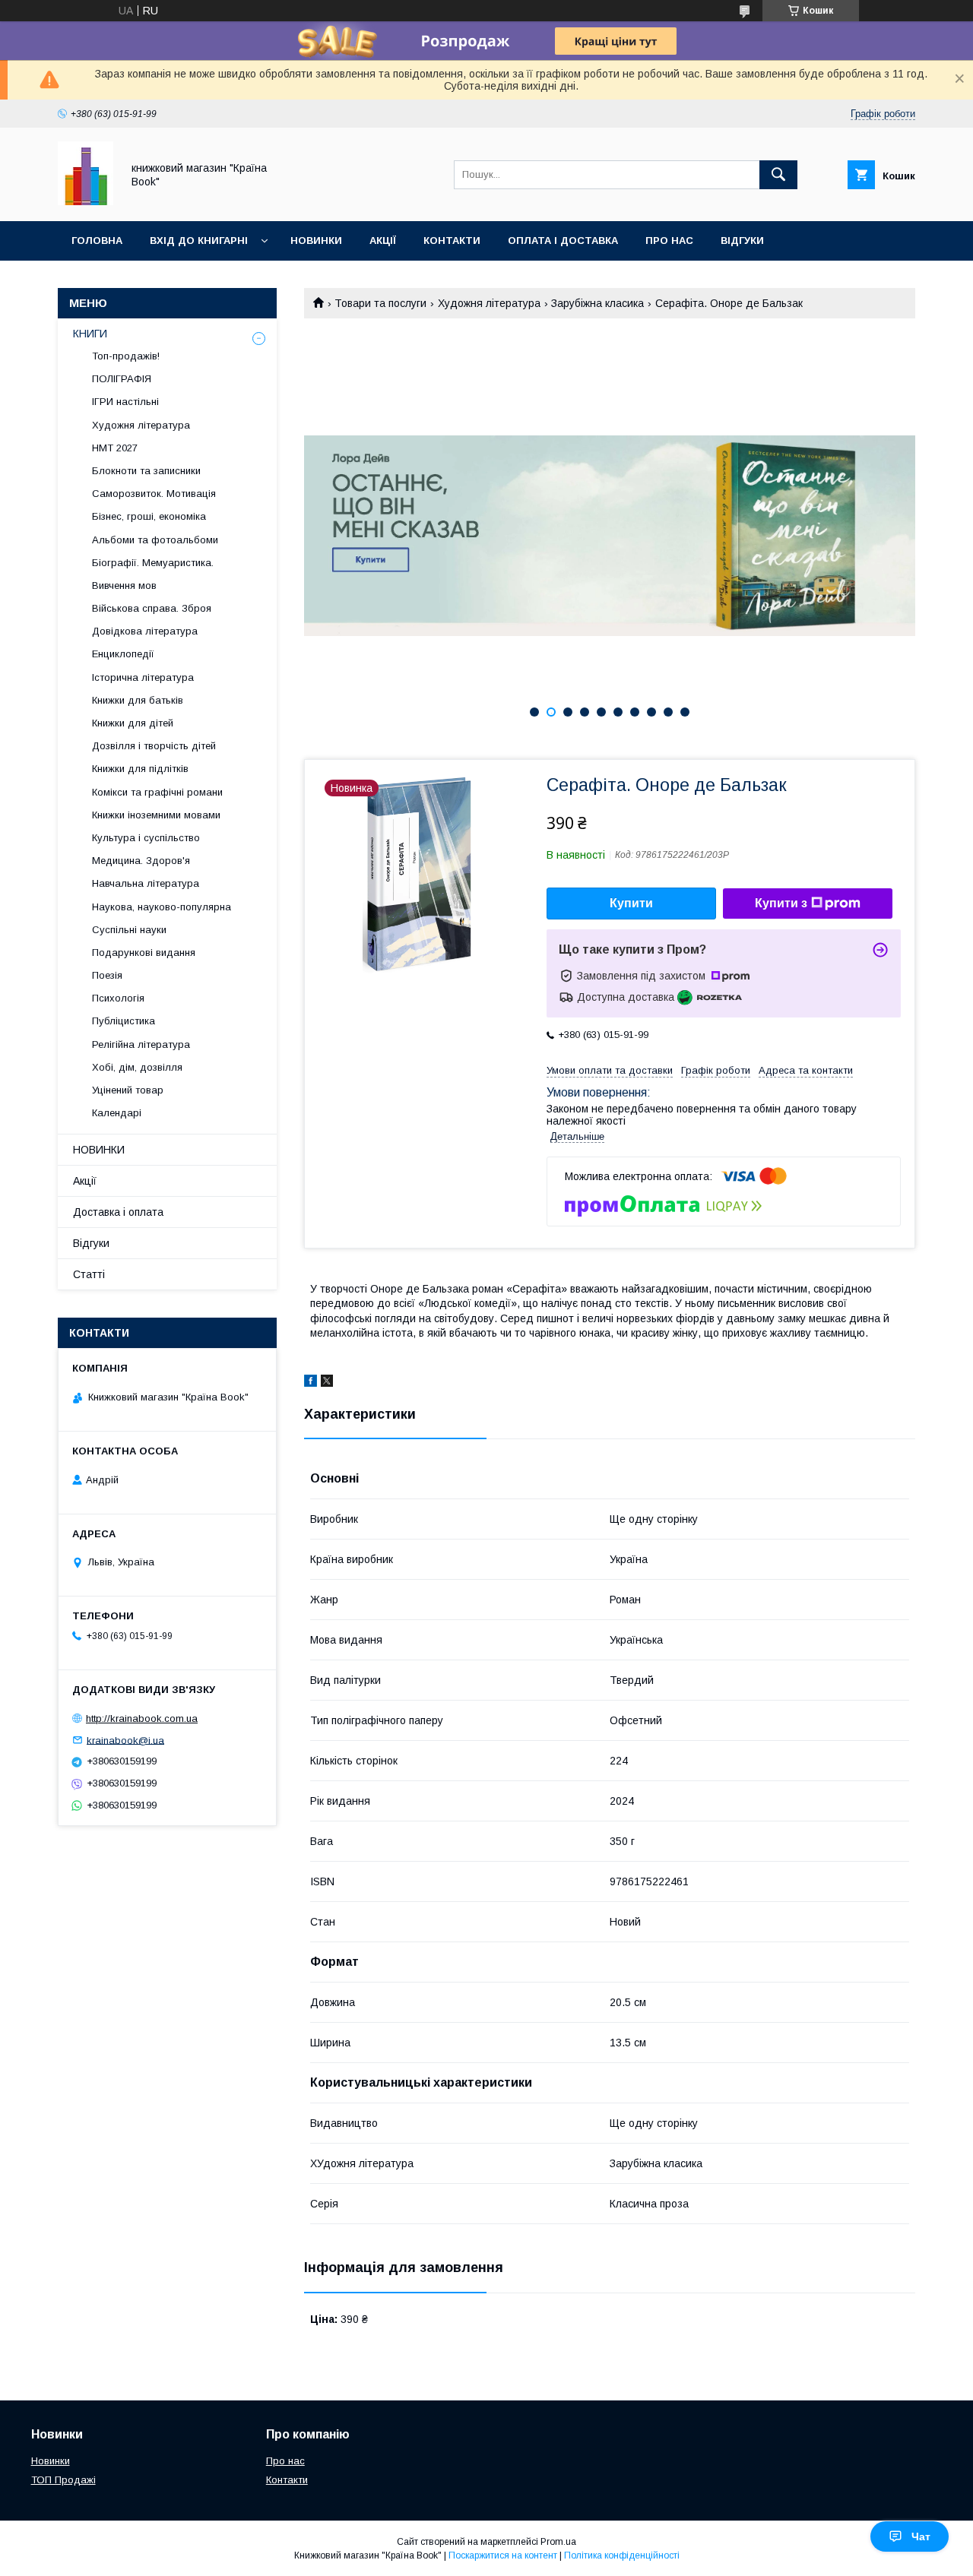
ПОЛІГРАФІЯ (122, 379)
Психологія (118, 998)
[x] (327, 1383)
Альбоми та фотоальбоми (155, 540)
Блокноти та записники (146, 471)
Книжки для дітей (133, 723)
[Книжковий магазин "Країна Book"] (86, 201)
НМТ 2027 (115, 448)
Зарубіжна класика (597, 303)
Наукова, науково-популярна (162, 907)
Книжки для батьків (138, 700)
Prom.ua (558, 2542)
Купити (631, 903)
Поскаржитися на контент (503, 2555)
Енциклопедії (123, 654)
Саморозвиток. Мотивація (154, 494)
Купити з (781, 903)
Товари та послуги (380, 303)
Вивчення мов (124, 585)
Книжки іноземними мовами (156, 815)
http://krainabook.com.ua (142, 1718)
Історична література (143, 677)
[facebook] (311, 1383)
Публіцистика (124, 1021)
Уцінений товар (128, 1090)
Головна (97, 241)
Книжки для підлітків (140, 769)
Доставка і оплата (118, 1212)
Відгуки (742, 241)
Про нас (669, 241)
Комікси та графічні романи (157, 792)
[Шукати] (778, 175)
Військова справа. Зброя (152, 608)
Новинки (316, 241)
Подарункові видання (144, 953)
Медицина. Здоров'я (141, 861)
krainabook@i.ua (125, 1740)
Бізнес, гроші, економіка (149, 516)
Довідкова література (145, 631)
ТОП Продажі (63, 2480)
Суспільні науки (129, 930)
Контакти (452, 241)
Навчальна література (146, 883)
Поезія (107, 975)
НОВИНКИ (99, 1150)
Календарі (117, 1113)
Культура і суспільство (146, 838)
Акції (383, 241)
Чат (921, 2536)
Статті (89, 1274)
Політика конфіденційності (622, 2555)
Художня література (489, 303)
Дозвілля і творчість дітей (154, 746)
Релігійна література (141, 1044)
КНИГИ (90, 334)
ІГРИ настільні (125, 402)
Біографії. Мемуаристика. (153, 563)
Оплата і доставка (563, 241)
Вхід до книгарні (199, 241)
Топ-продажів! (126, 356)
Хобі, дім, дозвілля (137, 1067)
